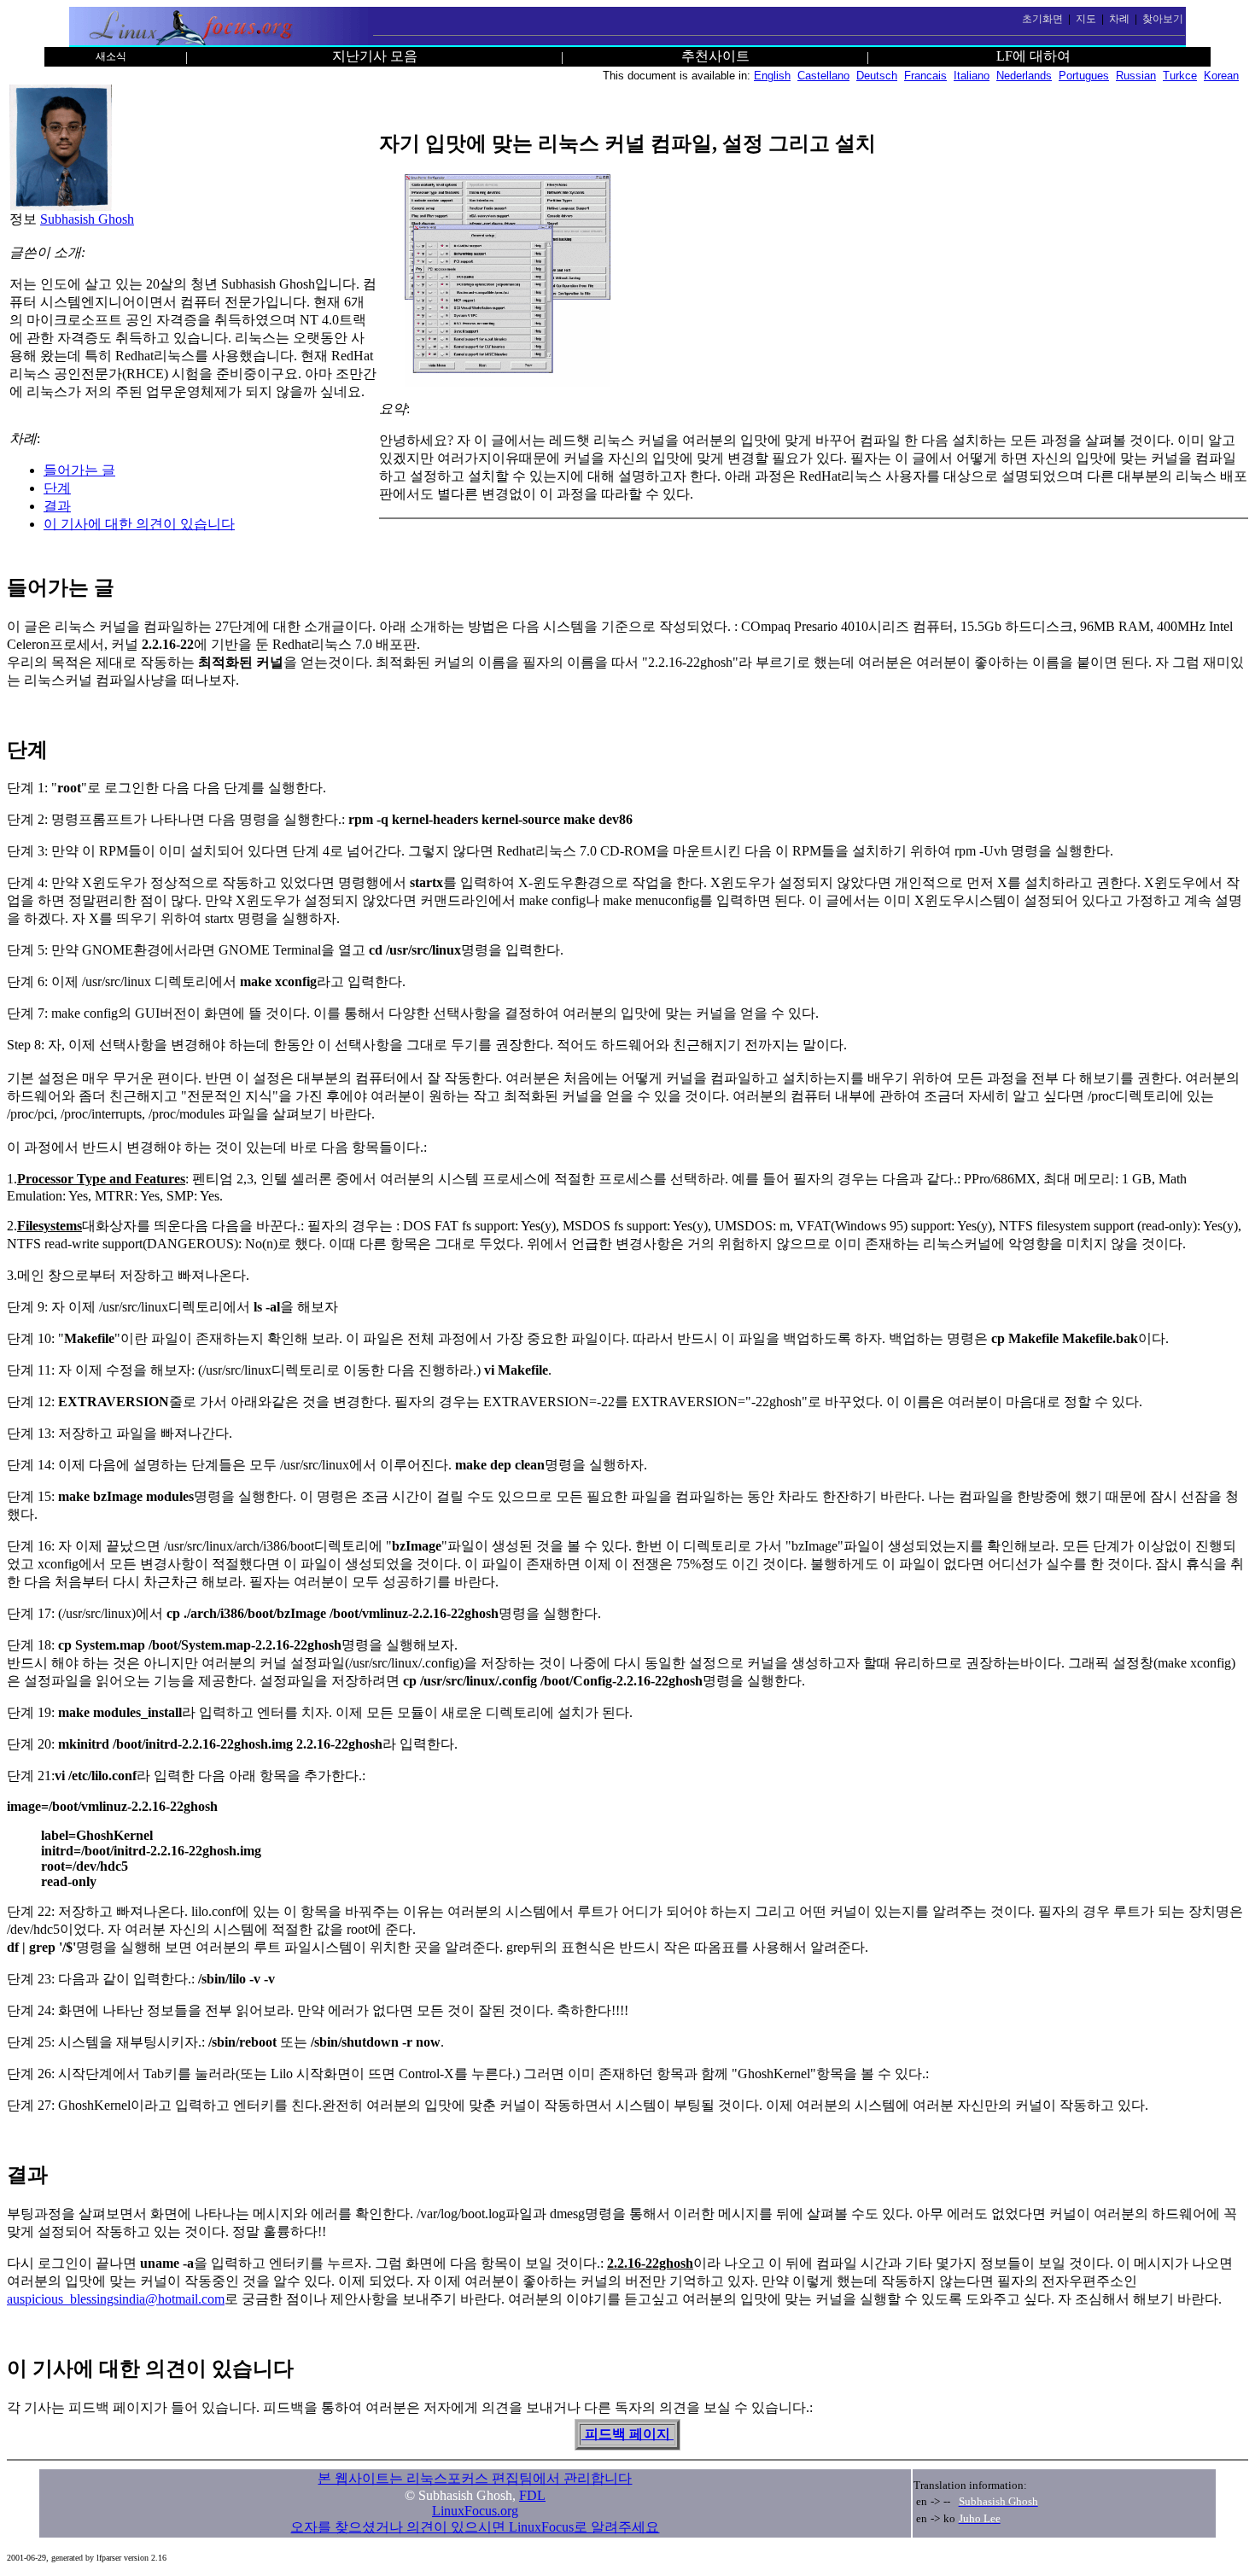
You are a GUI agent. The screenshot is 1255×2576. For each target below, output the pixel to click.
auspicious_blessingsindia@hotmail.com (116, 2299)
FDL (532, 2495)
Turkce (1180, 76)
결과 (57, 506)
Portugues (1084, 76)
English (772, 76)
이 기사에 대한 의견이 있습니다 (139, 524)
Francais (925, 76)
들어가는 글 (79, 470)
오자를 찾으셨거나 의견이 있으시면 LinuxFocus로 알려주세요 (475, 2527)
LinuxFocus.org (475, 2511)
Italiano (972, 76)
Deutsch (877, 76)
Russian (1136, 76)
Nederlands (1024, 76)
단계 (57, 488)
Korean (1221, 76)
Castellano (823, 76)
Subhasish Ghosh (87, 219)
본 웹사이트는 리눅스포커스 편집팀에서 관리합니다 (475, 2478)
